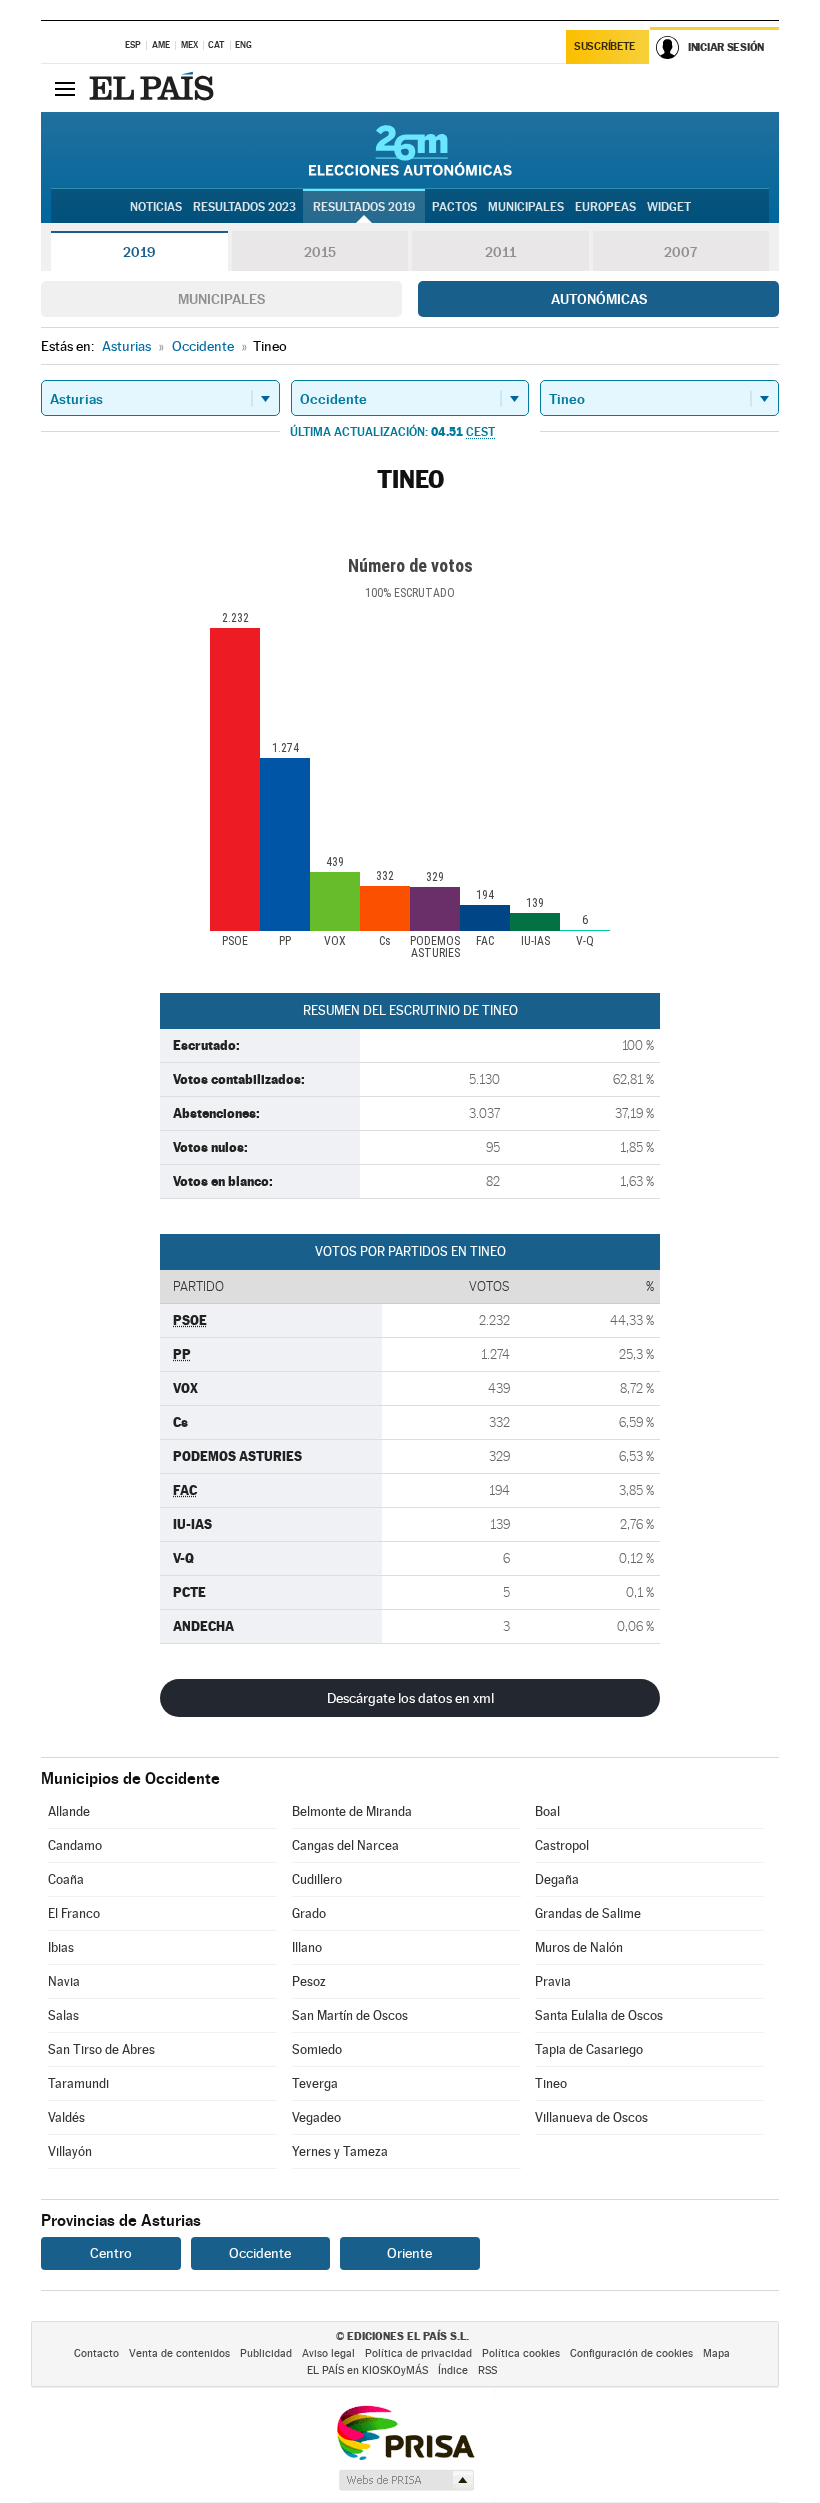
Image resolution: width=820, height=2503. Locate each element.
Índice (453, 2370)
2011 (500, 252)
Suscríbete (604, 46)
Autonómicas (599, 299)
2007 (680, 252)
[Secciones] (65, 88)
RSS (487, 2370)
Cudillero (317, 1879)
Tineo (551, 2083)
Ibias (61, 1947)
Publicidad (266, 2353)
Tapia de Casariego (589, 2049)
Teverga (315, 2083)
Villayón (70, 2151)
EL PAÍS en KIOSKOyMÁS (367, 2370)
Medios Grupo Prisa (405, 2480)
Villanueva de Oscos (591, 2117)
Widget (669, 207)
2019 (139, 252)
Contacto (96, 2353)
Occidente (260, 2253)
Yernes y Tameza (340, 2151)
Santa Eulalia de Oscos (599, 2015)
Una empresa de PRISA (405, 2431)
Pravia (553, 1981)
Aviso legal (328, 2353)
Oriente (409, 2253)
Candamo (75, 1845)
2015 (320, 252)
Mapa (716, 2353)
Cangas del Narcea (345, 1845)
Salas (63, 2015)
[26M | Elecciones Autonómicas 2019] (410, 150)
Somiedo (317, 2049)
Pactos (454, 207)
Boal (547, 1811)
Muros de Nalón (579, 1947)
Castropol (562, 1845)
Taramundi (78, 2083)
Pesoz (309, 1981)
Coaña (66, 1879)
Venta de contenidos (179, 2353)
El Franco (74, 1913)
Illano (307, 1947)
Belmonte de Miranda (352, 1811)
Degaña (557, 1879)
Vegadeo (316, 2117)
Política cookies (521, 2353)
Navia (64, 1981)
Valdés (66, 2117)
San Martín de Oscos (350, 2015)
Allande (69, 1811)
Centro (111, 2253)
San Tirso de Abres (101, 2049)
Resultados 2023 (244, 207)
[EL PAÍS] (154, 88)
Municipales (221, 299)
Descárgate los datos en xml (410, 1698)
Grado (309, 1913)
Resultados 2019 (364, 207)
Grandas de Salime (588, 1913)
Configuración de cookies (631, 2353)
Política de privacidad (418, 2353)
